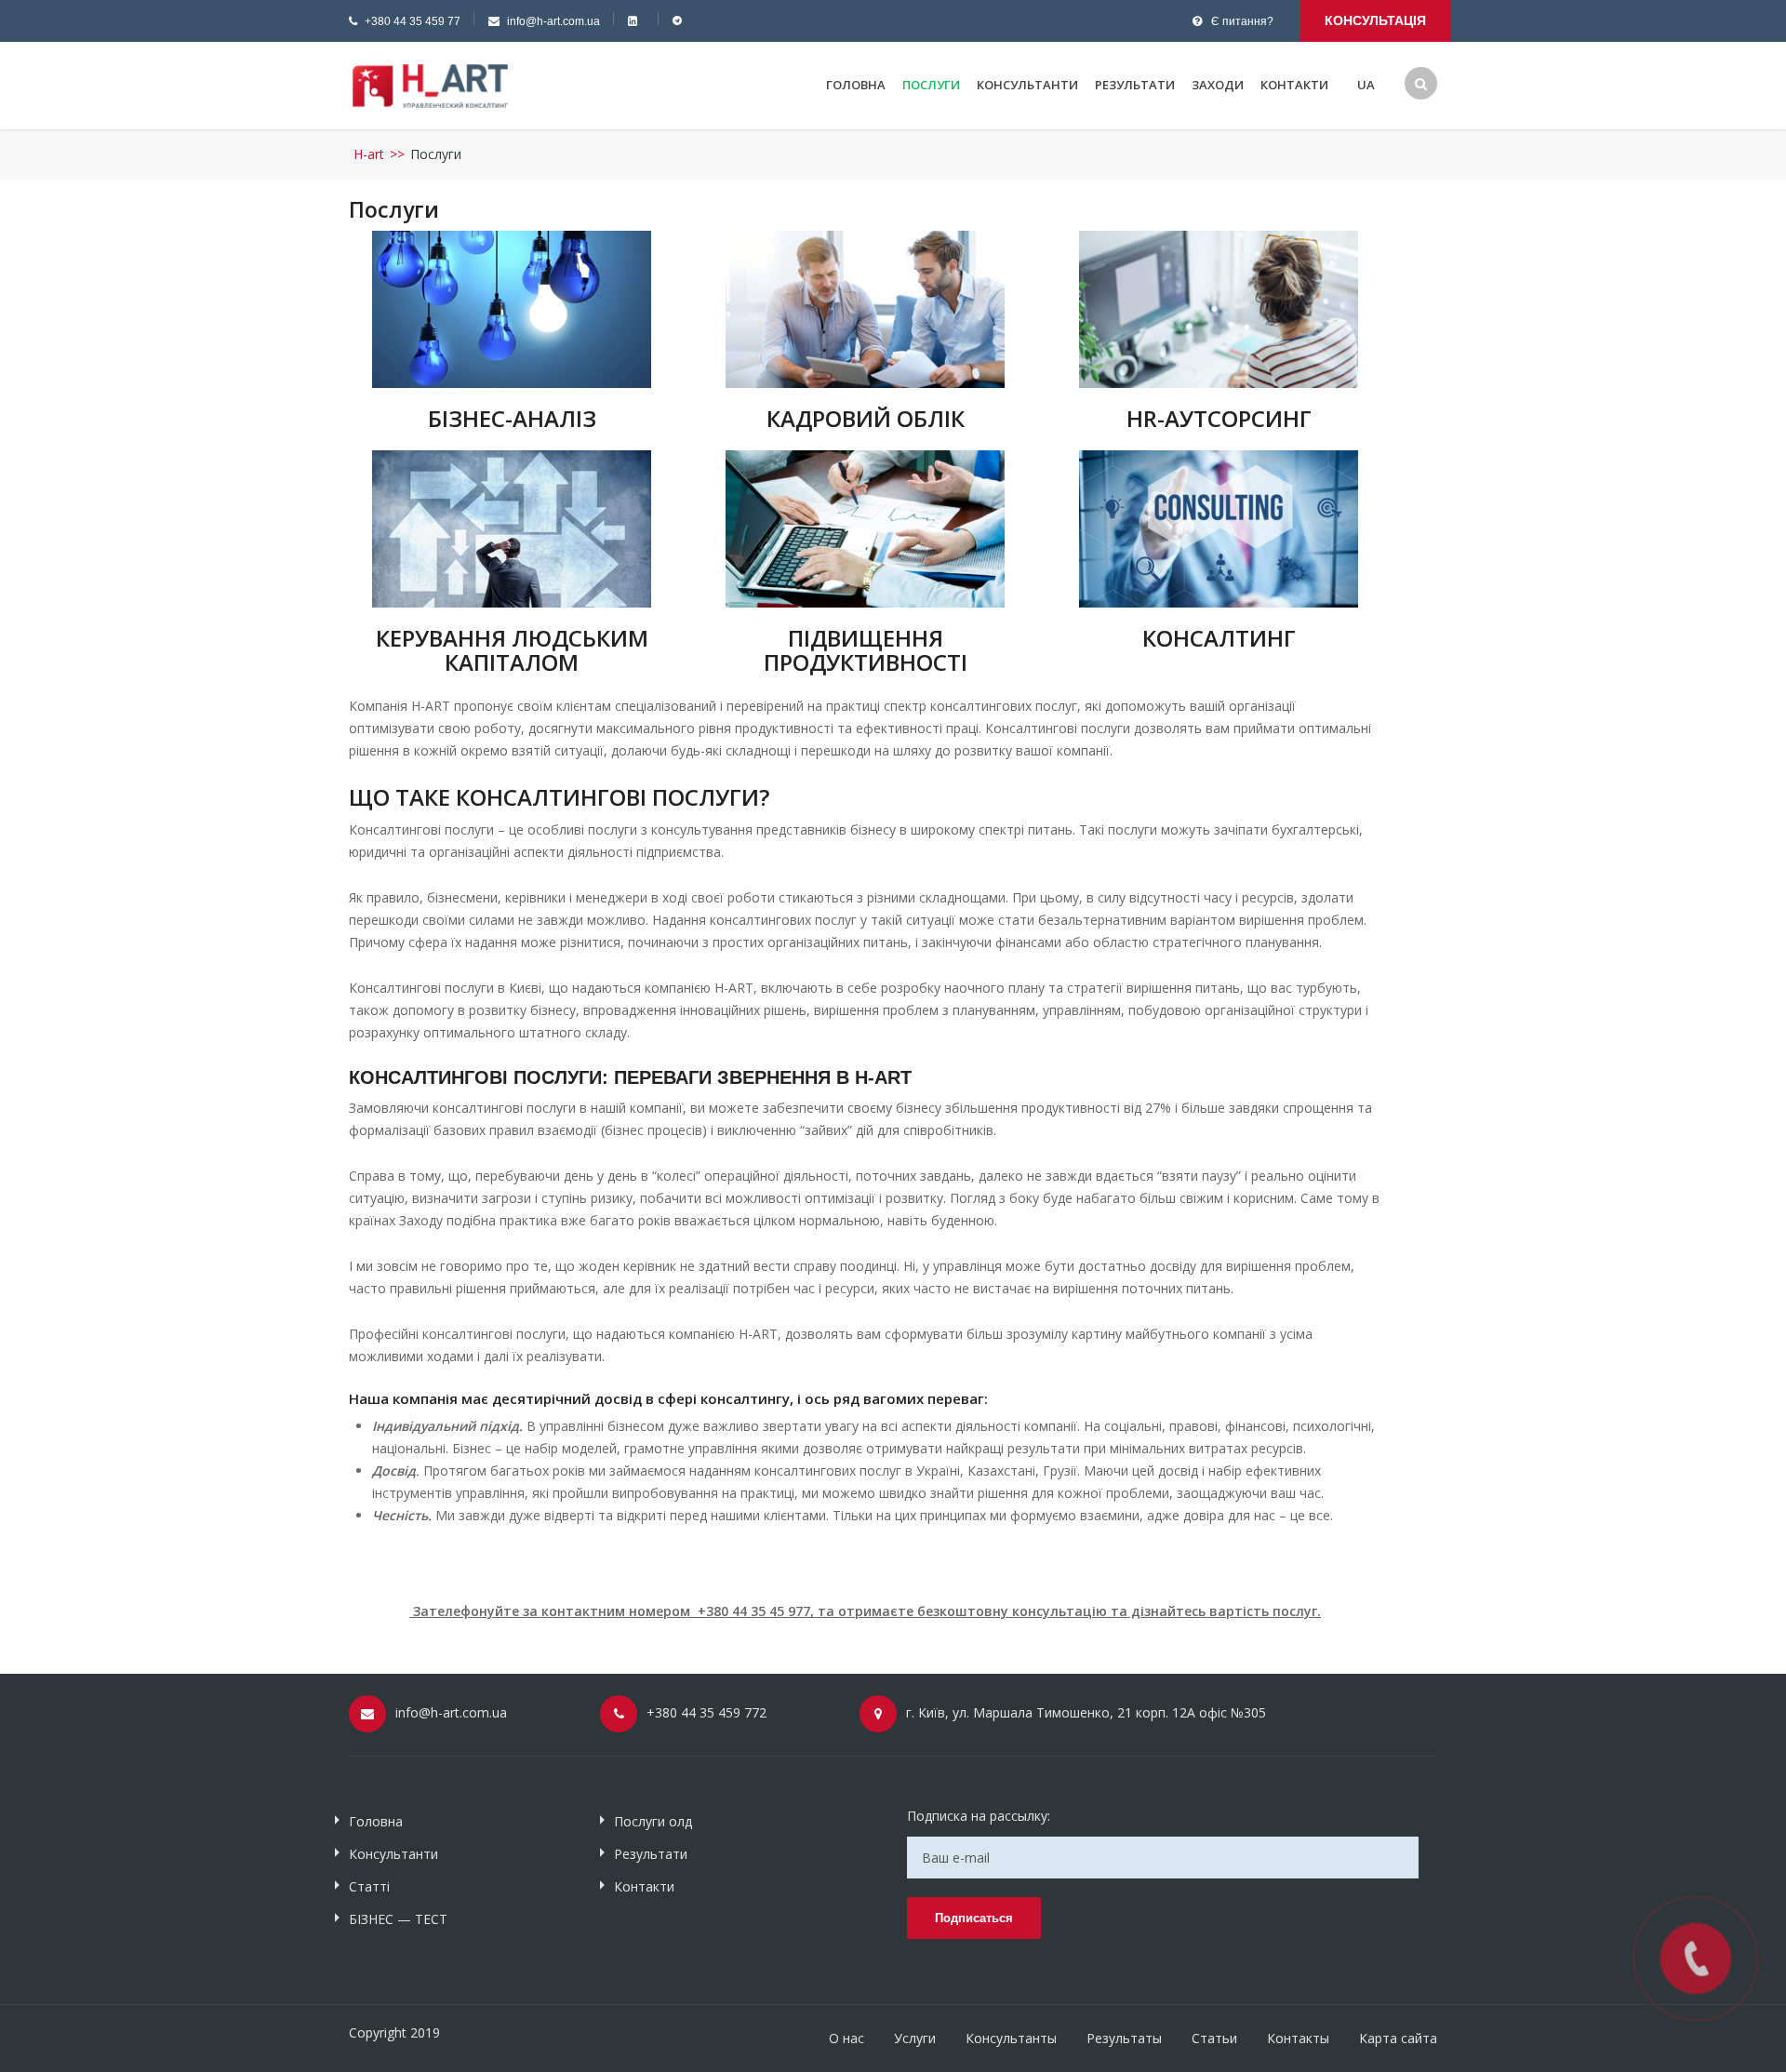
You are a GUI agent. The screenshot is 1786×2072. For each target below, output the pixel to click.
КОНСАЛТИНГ (1219, 638)
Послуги (931, 85)
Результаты (1124, 2038)
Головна (856, 85)
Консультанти (1027, 85)
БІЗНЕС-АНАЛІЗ (512, 418)
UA (1366, 85)
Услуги (915, 2038)
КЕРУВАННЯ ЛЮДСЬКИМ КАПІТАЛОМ (512, 650)
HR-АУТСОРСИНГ (1219, 418)
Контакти (1294, 85)
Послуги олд (653, 1821)
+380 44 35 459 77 (413, 21)
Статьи (1214, 2038)
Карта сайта (1398, 2038)
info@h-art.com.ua (553, 21)
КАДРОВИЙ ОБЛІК (866, 418)
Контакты (1298, 2038)
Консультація (1375, 20)
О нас (846, 2038)
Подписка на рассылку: (979, 1816)
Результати (1135, 85)
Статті (369, 1886)
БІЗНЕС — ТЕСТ (398, 1919)
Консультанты (1011, 2038)
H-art (369, 154)
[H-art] (430, 84)
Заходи (1218, 85)
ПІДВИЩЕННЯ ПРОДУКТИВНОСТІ (866, 650)
